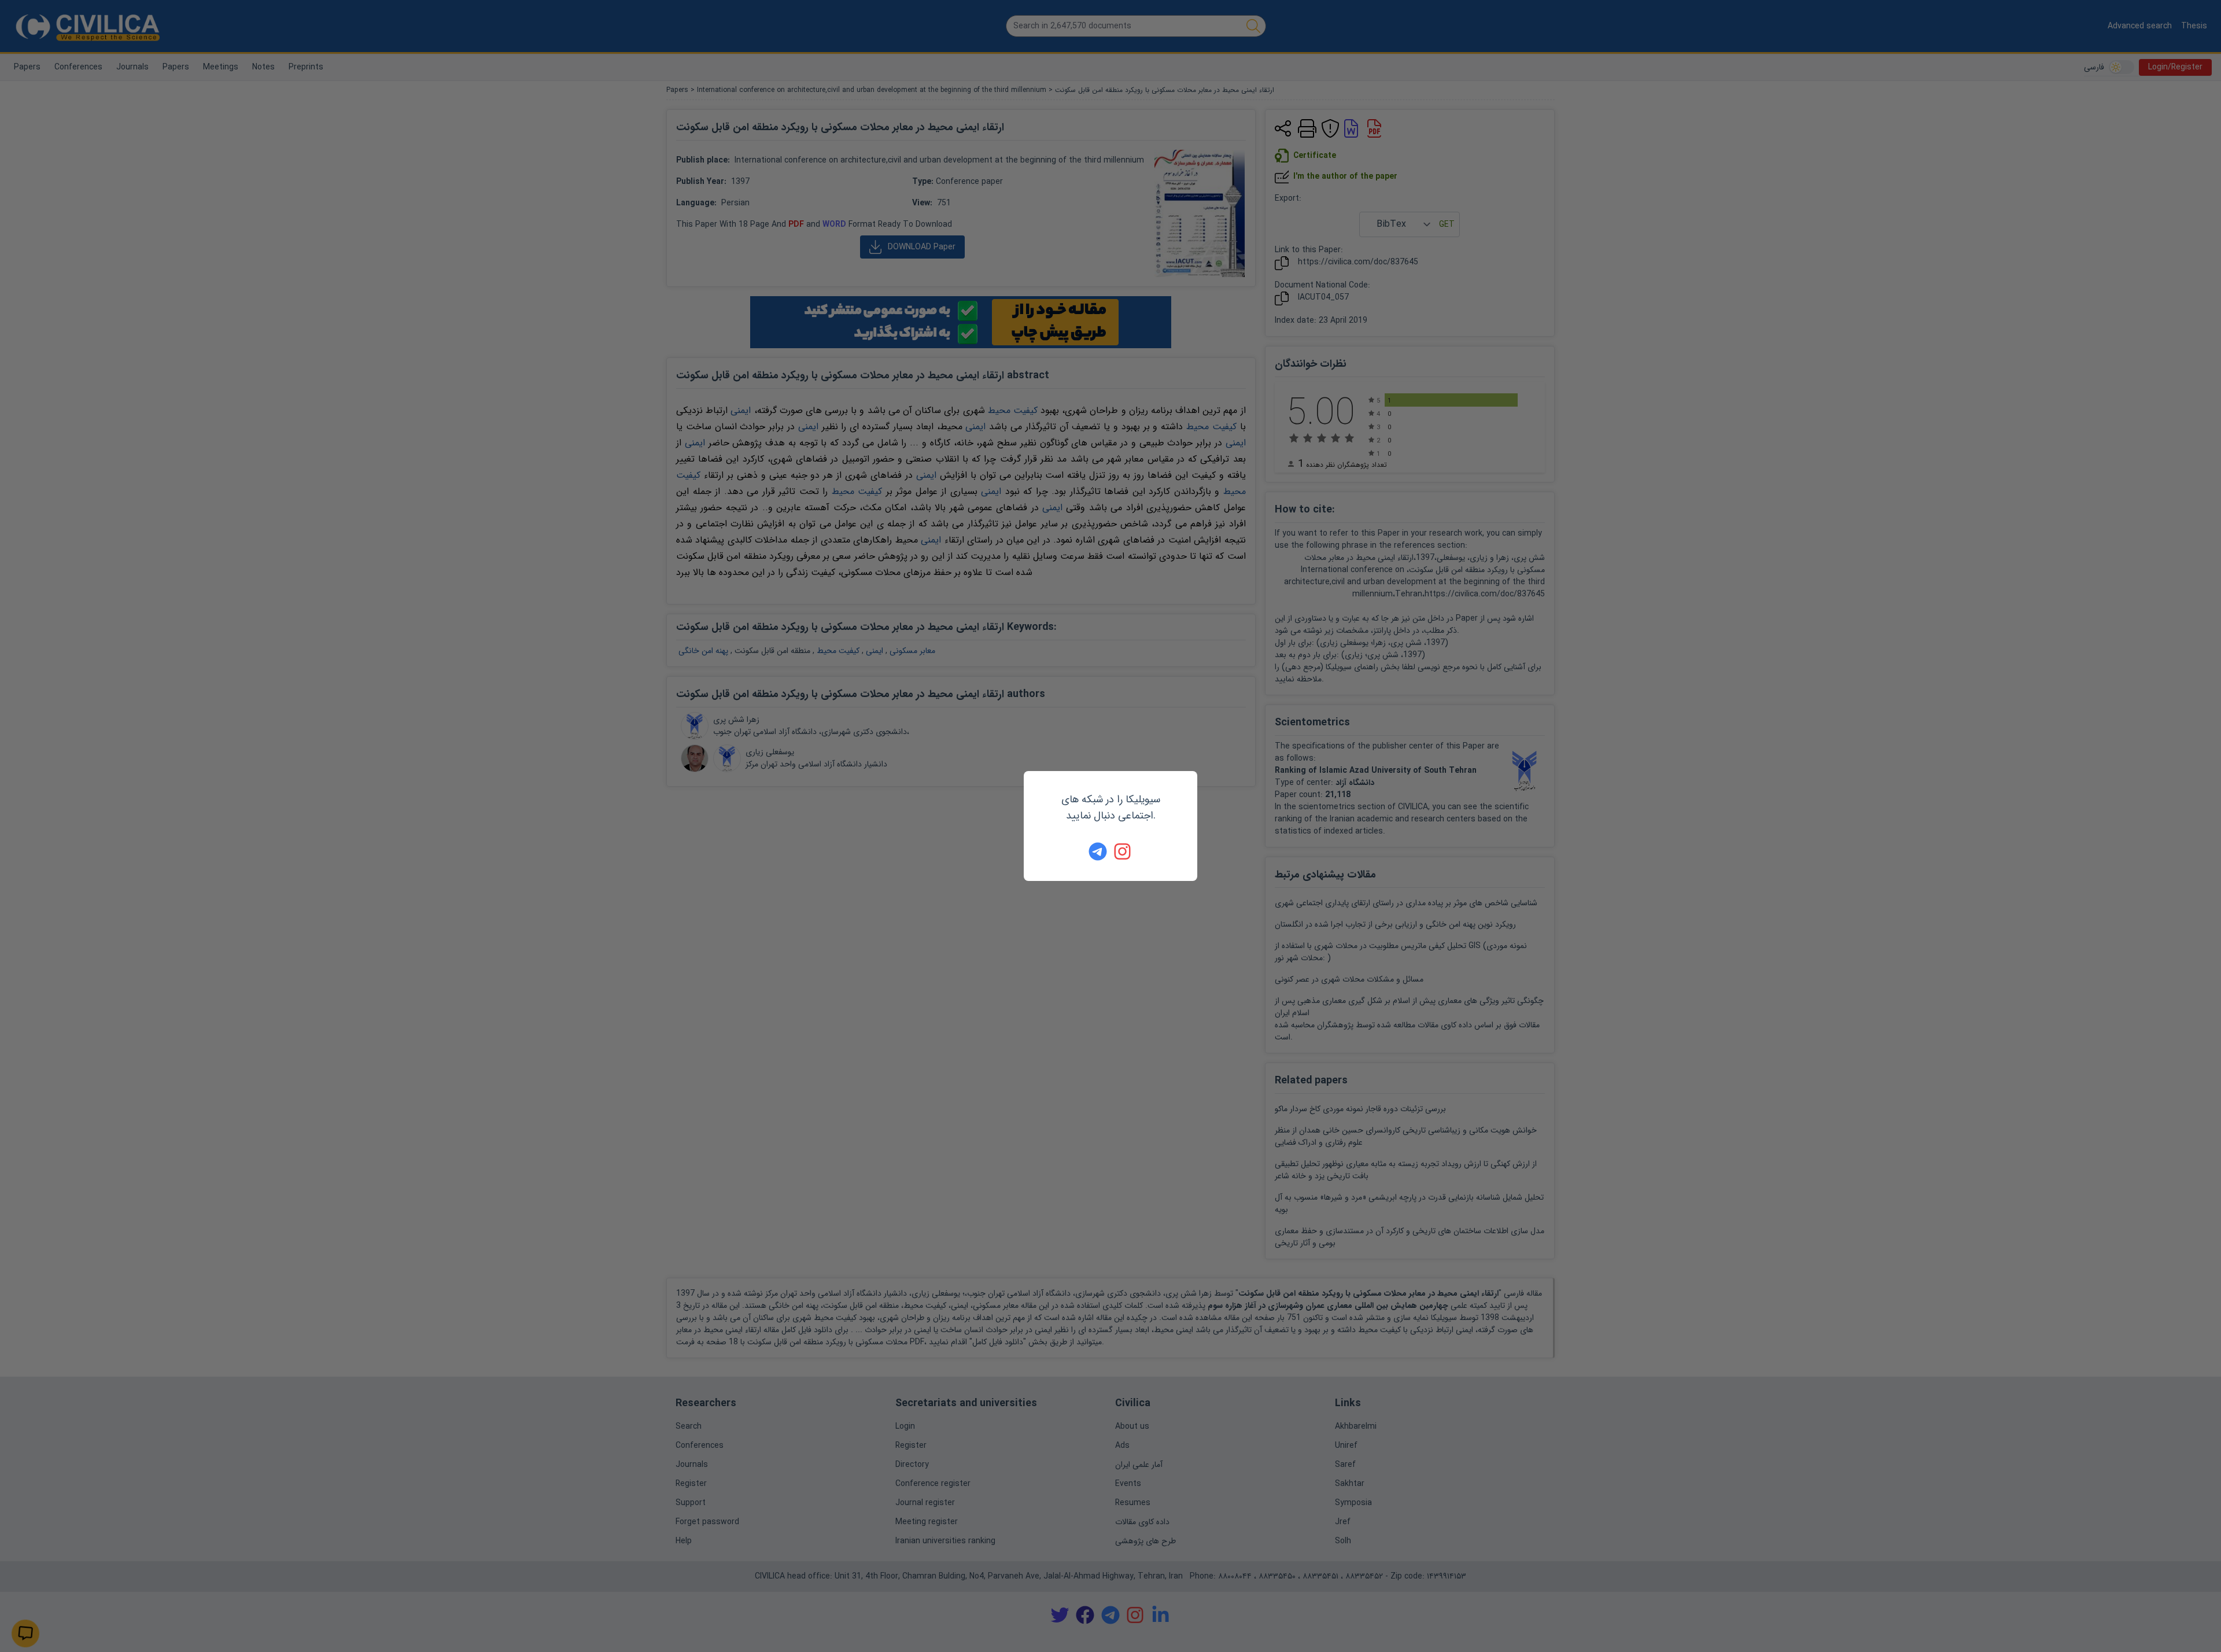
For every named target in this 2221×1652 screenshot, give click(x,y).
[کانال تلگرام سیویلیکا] (1098, 851)
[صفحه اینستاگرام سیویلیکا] (1123, 851)
